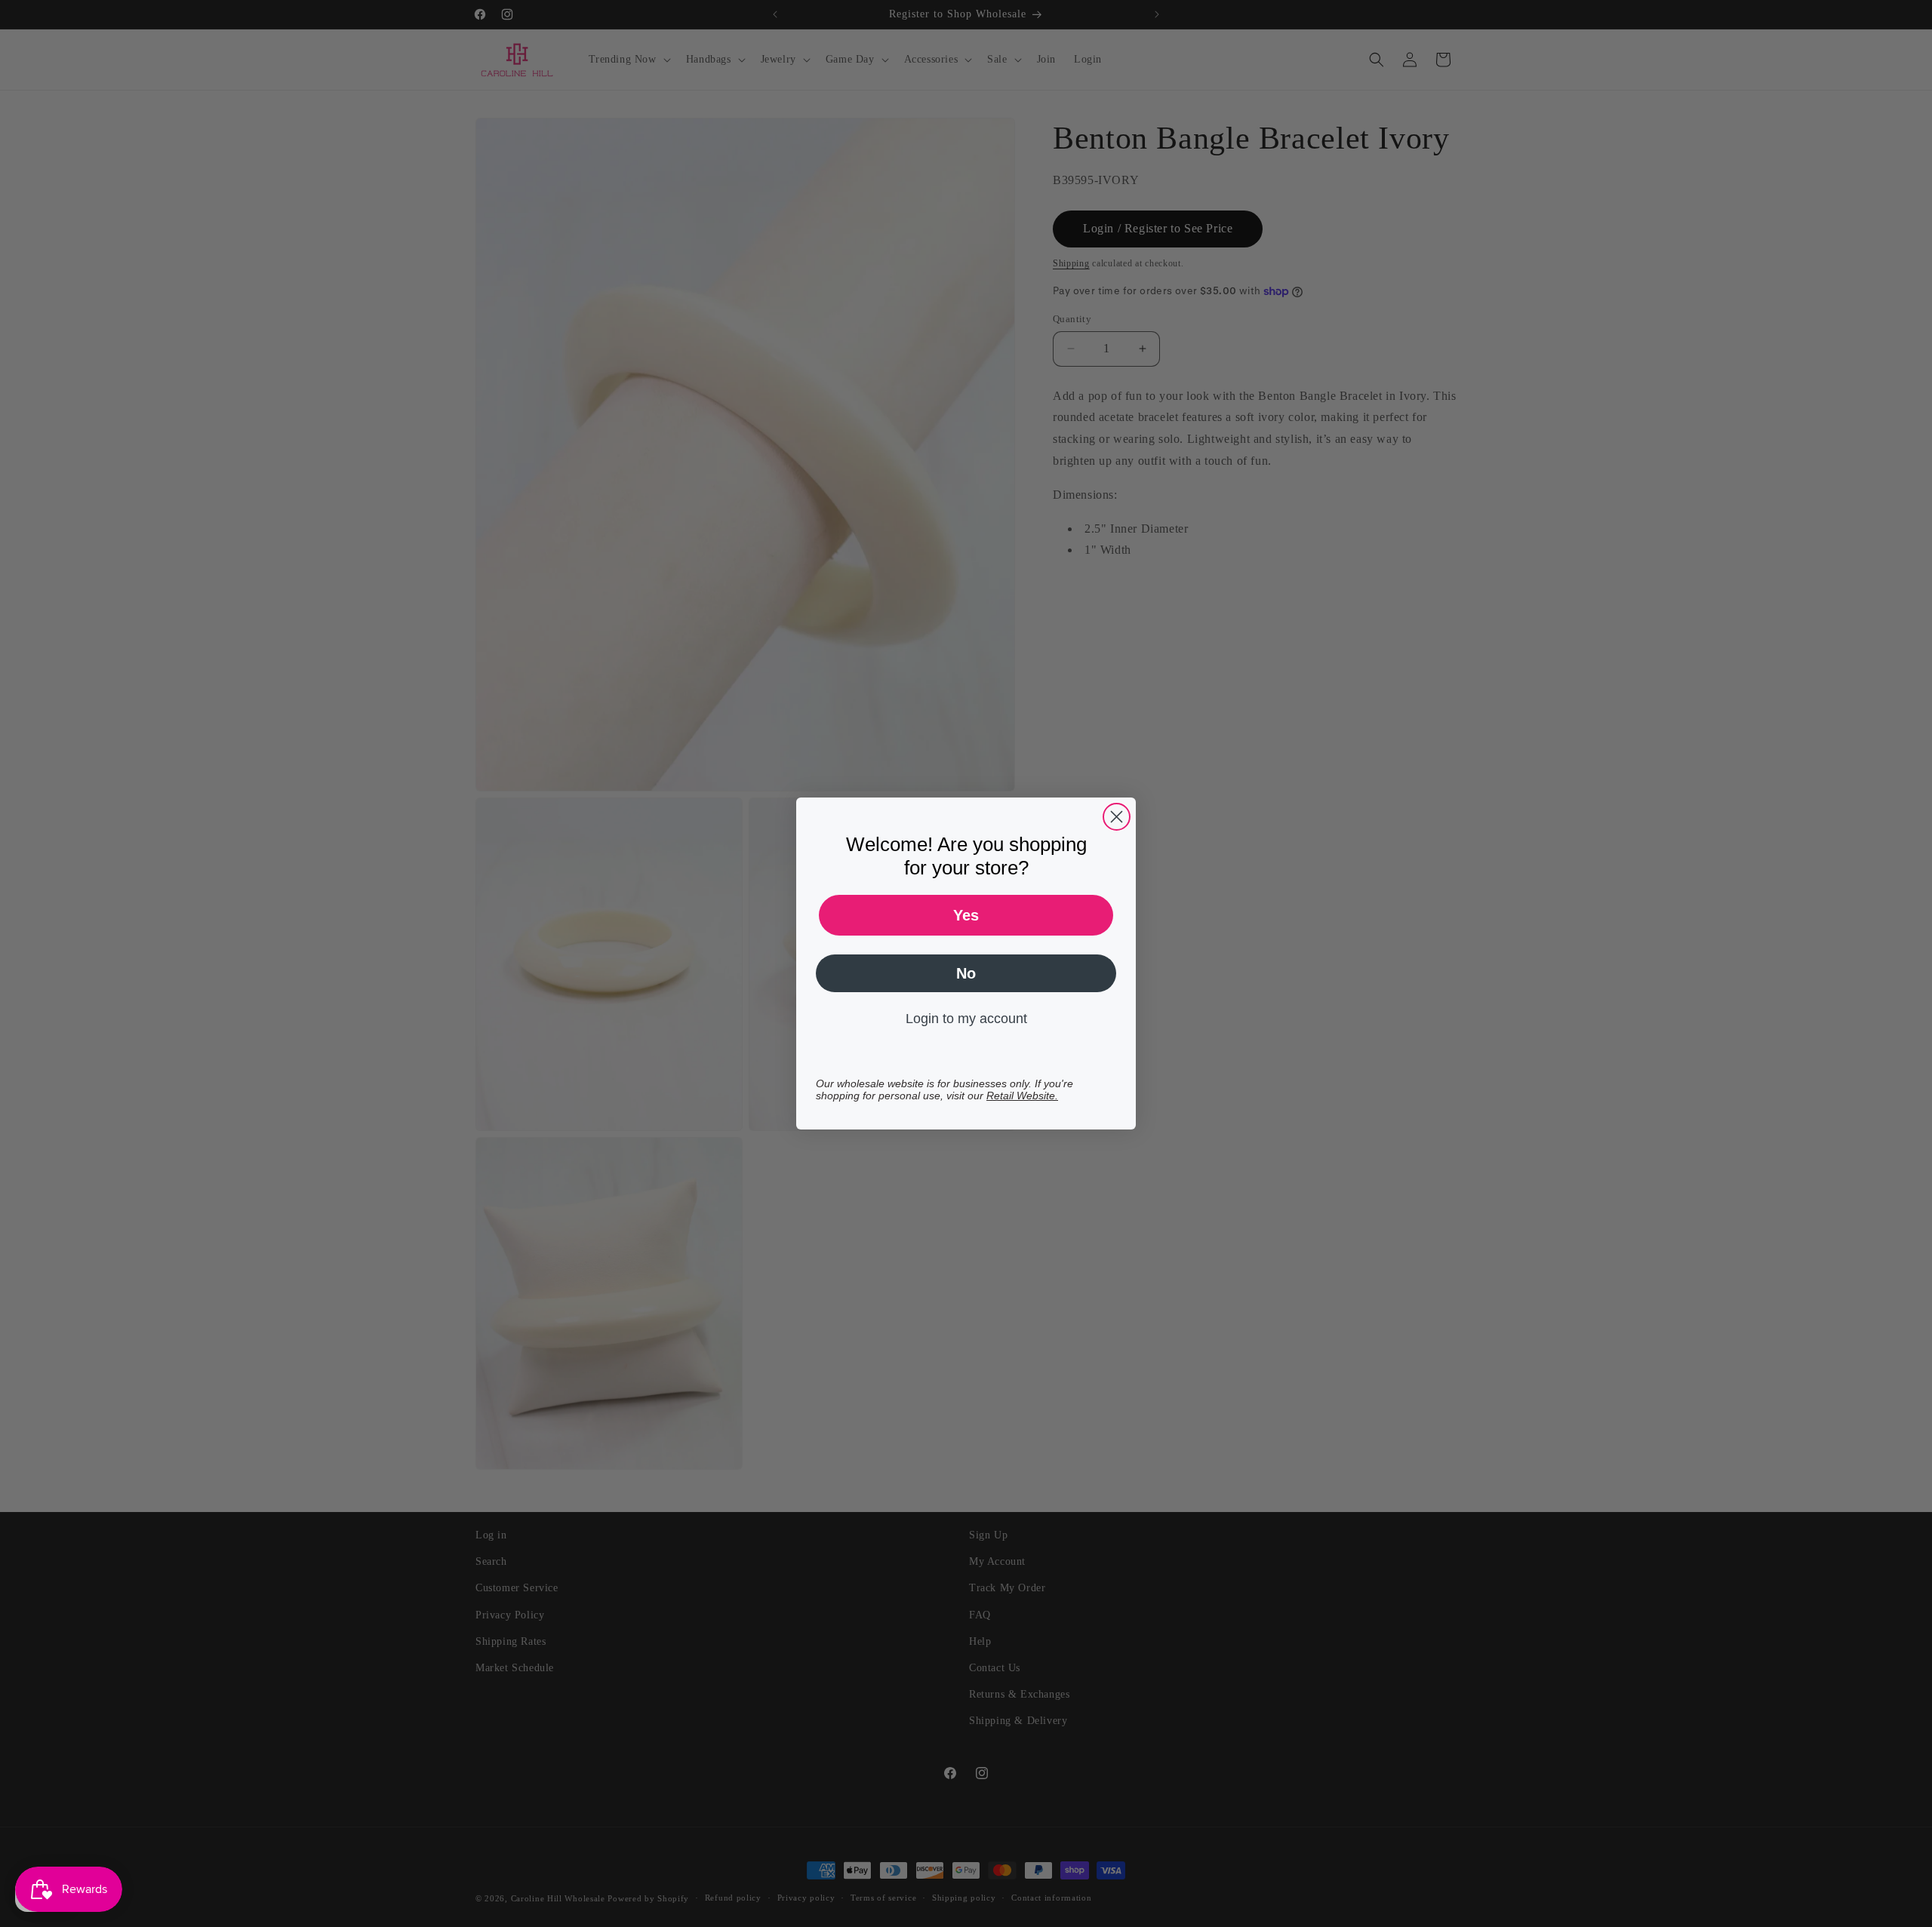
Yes (966, 915)
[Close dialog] (1117, 817)
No (966, 973)
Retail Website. (1022, 1096)
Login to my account (966, 1019)
